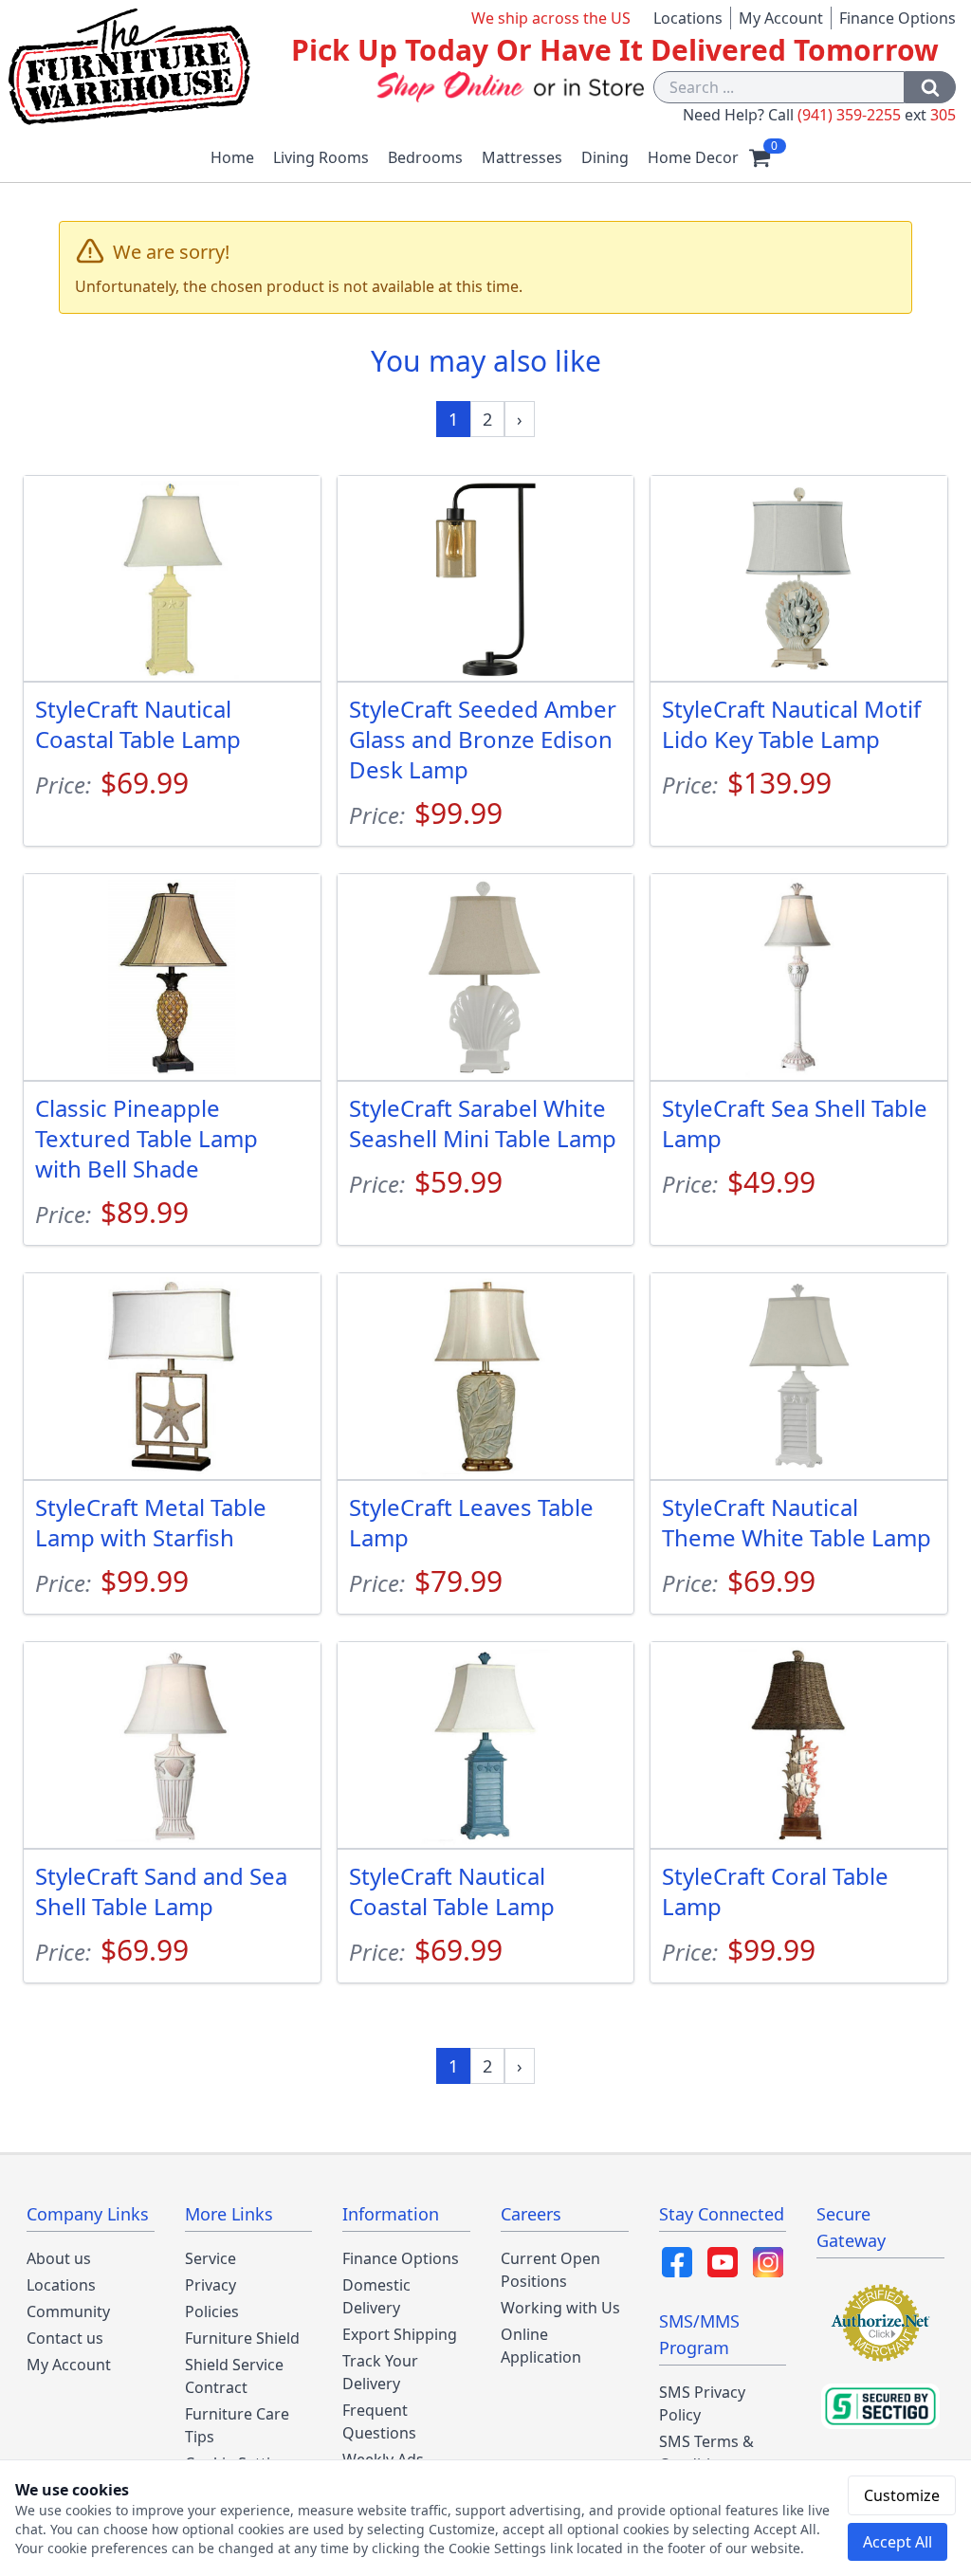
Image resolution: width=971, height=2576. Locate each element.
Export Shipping (400, 2334)
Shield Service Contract (234, 2376)
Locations (688, 18)
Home (232, 157)
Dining (605, 157)
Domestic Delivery (376, 2296)
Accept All (898, 2542)
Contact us (65, 2338)
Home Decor (693, 157)
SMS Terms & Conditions (706, 2453)
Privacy (211, 2285)
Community (68, 2311)
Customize (902, 2495)
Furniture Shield (242, 2338)
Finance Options (898, 18)
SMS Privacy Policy (702, 2403)
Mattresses (522, 157)
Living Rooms (321, 157)
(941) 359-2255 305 (877, 115)
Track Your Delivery (380, 2372)
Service (211, 2258)
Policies (212, 2311)
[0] (760, 157)
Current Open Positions (550, 2270)
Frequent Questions (379, 2421)
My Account (781, 18)
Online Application (541, 2346)
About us (59, 2258)
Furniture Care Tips (237, 2425)
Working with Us (560, 2308)
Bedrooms (425, 157)
